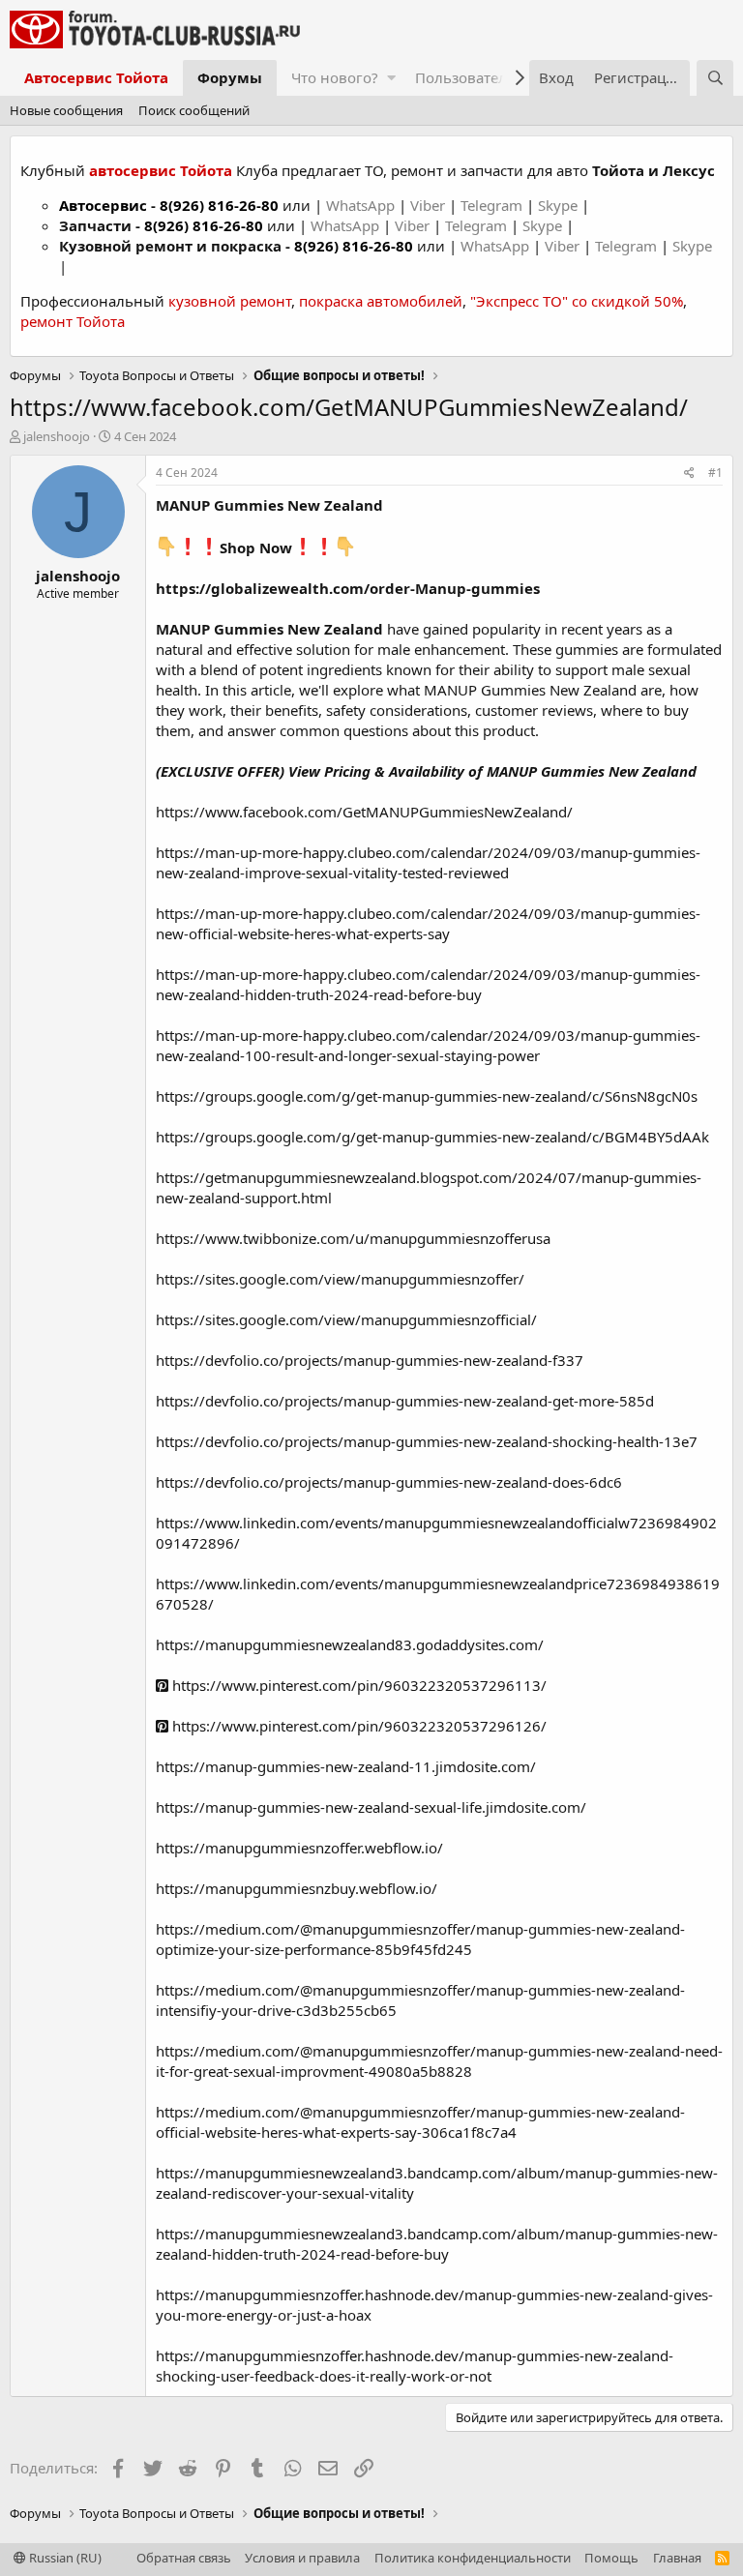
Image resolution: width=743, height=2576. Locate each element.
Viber (428, 205)
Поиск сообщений (194, 110)
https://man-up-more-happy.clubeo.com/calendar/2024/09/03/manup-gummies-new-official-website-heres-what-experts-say (428, 923)
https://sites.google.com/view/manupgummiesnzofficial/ (346, 1319)
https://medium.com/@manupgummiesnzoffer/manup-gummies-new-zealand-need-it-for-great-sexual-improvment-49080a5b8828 (439, 2061)
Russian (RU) (64, 2558)
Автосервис (103, 205)
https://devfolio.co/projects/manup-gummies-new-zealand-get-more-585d (405, 1401)
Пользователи (466, 77)
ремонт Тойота (73, 321)
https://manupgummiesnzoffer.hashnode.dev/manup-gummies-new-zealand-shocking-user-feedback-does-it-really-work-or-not (415, 2366)
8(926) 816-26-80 (219, 205)
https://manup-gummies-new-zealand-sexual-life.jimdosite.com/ (371, 1807)
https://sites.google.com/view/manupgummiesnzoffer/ (340, 1279)
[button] (391, 78)
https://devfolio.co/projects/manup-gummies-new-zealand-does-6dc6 (389, 1482)
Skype (560, 205)
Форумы (230, 77)
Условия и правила (302, 2558)
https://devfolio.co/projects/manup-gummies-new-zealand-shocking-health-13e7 (427, 1441)
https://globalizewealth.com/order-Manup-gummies (348, 588)
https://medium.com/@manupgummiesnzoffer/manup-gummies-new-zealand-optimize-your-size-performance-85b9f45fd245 (420, 1939)
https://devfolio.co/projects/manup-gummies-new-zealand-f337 (370, 1360)
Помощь (611, 2558)
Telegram (493, 205)
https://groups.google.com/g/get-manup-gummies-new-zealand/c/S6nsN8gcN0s (427, 1096)
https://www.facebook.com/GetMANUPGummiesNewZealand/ (364, 812)
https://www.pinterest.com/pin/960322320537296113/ (357, 1685)
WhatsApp (362, 205)
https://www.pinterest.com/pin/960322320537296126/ (357, 1726)
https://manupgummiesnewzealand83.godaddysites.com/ (350, 1644)
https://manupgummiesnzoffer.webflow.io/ (299, 1848)
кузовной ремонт (230, 301)
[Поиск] (715, 78)
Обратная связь (184, 2558)
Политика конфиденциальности (473, 2558)
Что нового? (335, 77)
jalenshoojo (57, 436)
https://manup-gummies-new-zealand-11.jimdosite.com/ (346, 1766)
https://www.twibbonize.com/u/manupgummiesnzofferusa (353, 1238)
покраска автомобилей (381, 301)
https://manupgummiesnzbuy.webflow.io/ (297, 1888)
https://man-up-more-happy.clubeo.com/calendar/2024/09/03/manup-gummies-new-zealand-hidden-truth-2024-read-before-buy (428, 984)
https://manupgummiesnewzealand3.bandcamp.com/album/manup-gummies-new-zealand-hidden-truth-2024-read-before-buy (437, 2244)
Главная (677, 2558)
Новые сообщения (66, 110)
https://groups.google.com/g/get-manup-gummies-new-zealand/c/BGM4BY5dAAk (432, 1137)
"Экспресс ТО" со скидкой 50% (577, 301)
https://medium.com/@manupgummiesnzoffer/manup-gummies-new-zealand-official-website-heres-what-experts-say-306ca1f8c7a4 (420, 2122)
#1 (715, 473)
